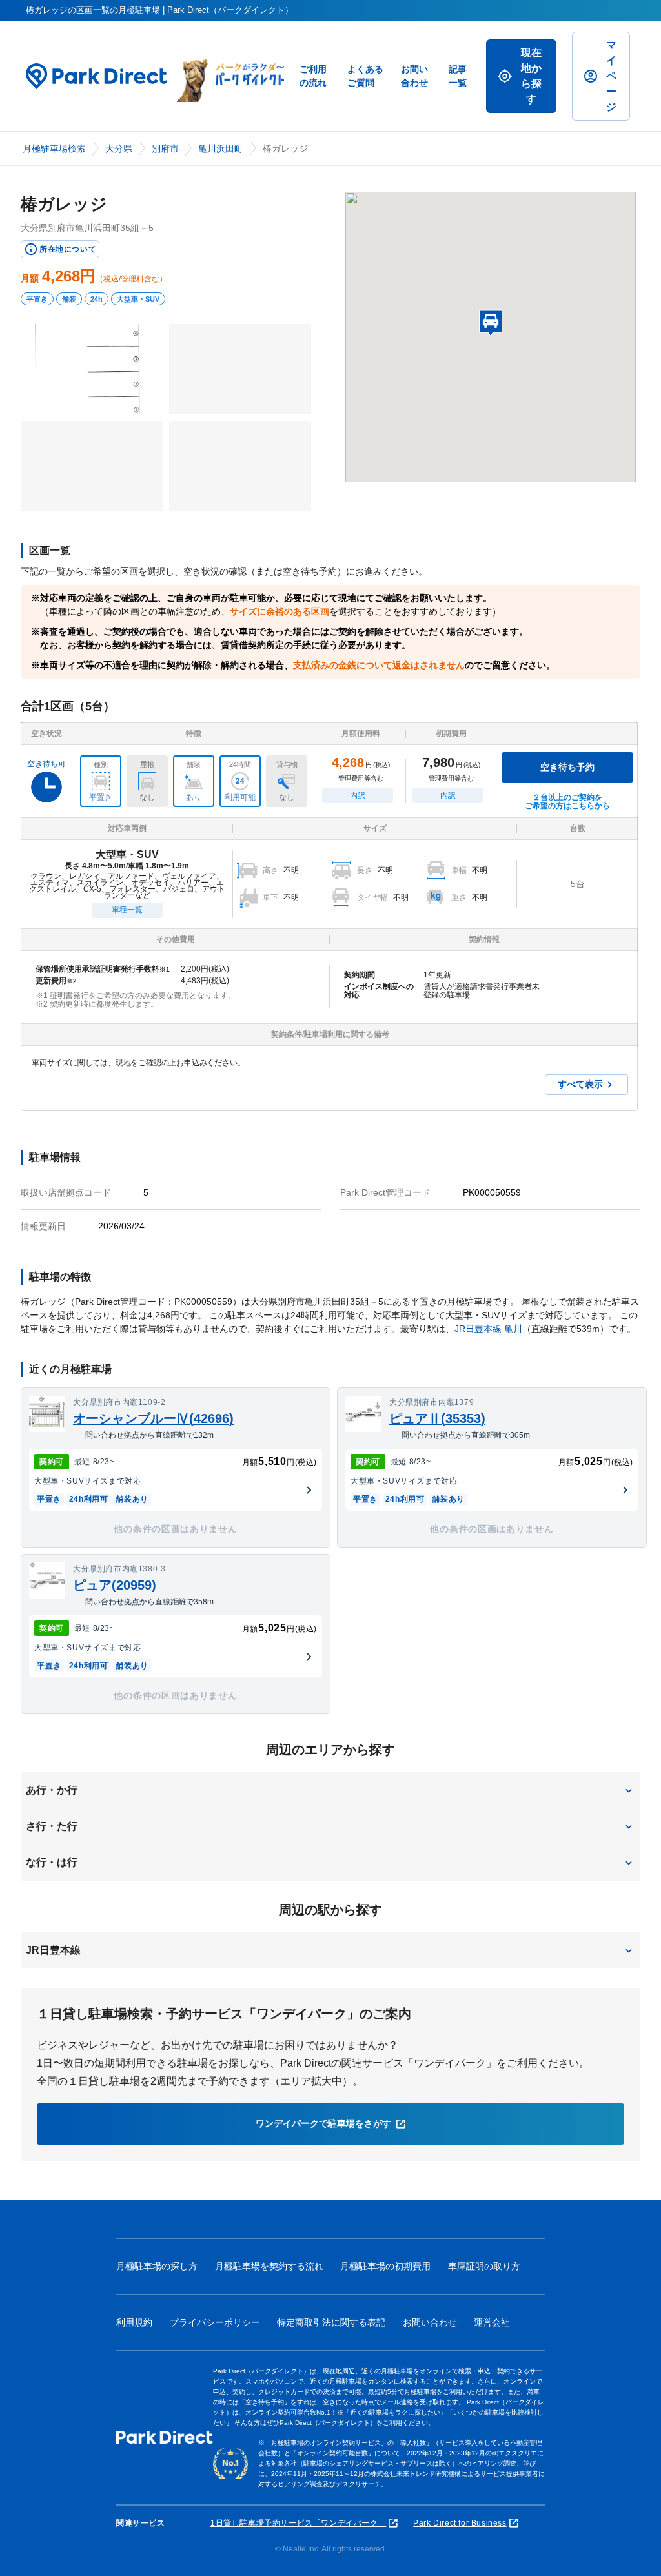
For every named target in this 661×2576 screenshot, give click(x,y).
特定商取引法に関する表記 (331, 2322)
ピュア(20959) (115, 1585)
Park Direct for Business (460, 2523)
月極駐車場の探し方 (157, 2266)
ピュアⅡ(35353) (437, 1418)
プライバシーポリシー (215, 2322)
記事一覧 (458, 76)
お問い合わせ (414, 76)
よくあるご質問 (365, 76)
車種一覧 (127, 910)
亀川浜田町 (221, 148)
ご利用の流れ (313, 76)
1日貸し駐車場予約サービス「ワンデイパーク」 (298, 2523)
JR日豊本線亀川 (488, 1329)
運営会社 (492, 2322)
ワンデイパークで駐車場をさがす (323, 2123)
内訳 (358, 795)
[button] (330, 1790)
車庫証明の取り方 (484, 2266)
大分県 (119, 148)
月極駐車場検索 (54, 148)
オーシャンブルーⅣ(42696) (153, 1418)
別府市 (165, 148)
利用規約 (134, 2322)
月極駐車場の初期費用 (385, 2266)
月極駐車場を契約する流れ (269, 2266)
